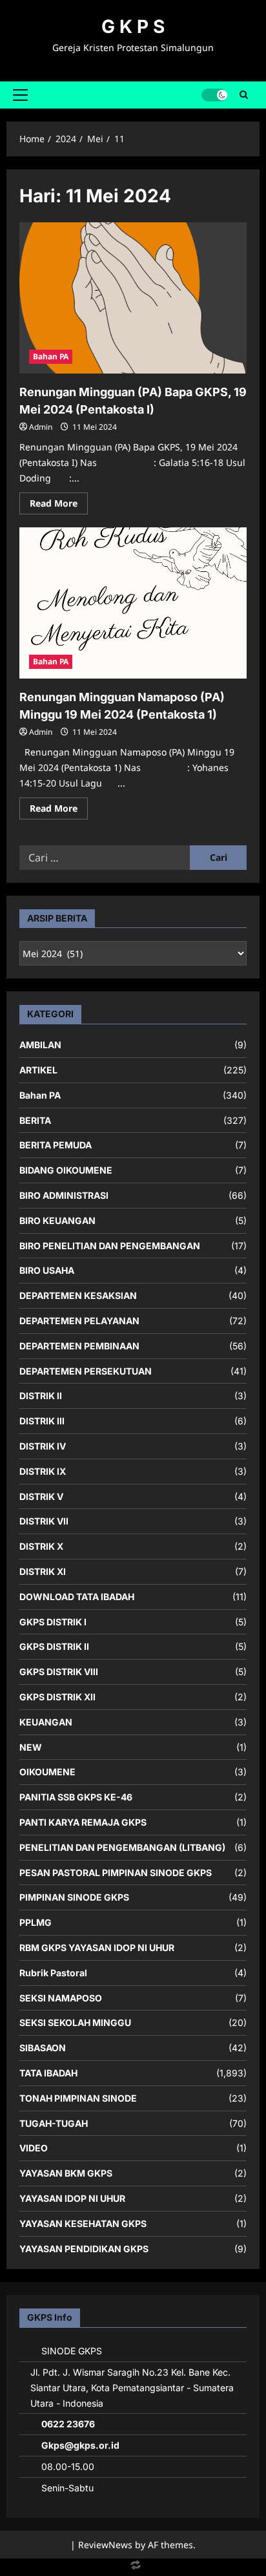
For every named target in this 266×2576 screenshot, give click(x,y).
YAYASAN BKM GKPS (66, 2173)
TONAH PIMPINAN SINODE (78, 2098)
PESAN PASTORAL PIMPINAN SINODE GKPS (116, 1873)
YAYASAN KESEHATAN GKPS (83, 2223)
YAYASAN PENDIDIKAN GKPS (84, 2249)
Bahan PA (51, 356)
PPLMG (36, 1922)
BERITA (35, 1120)
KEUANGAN (46, 1722)
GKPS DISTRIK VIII (59, 1672)
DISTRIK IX (43, 1471)
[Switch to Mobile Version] (133, 2568)
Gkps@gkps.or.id (80, 2445)
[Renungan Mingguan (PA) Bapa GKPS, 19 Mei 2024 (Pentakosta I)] (133, 298)
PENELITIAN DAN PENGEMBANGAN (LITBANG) (122, 1847)
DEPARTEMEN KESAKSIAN (78, 1295)
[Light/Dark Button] (214, 95)
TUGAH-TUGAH (54, 2123)
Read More (59, 505)
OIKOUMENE (47, 1772)
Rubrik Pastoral (53, 1973)
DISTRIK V (41, 1496)
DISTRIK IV (43, 1446)
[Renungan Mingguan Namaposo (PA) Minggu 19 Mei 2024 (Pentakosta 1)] (133, 603)
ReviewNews (105, 2545)
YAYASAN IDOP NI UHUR (72, 2198)
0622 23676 (68, 2424)
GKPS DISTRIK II (54, 1646)
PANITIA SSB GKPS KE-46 (76, 1797)
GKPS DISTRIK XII (57, 1697)
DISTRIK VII (44, 1521)
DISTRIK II (41, 1396)
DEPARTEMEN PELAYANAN (79, 1321)
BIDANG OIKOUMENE (66, 1170)
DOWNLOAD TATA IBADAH (77, 1597)
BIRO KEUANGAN (57, 1220)
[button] (20, 95)
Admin (41, 427)
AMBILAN (40, 1045)
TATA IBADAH (48, 2073)
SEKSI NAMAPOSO (61, 1998)
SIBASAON (43, 2048)
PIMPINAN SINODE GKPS (74, 1897)
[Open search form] (244, 95)
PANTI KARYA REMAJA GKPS (83, 1822)
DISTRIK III (42, 1421)
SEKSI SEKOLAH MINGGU (75, 2022)
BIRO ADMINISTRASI (64, 1195)
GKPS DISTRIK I (53, 1622)
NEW (31, 1747)
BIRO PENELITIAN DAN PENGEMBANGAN (110, 1246)
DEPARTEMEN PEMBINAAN (79, 1346)
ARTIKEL (38, 1070)
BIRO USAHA (47, 1270)
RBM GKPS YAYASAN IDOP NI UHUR (97, 1948)
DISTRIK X (41, 1546)
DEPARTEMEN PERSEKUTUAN (86, 1371)
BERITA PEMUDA (56, 1145)
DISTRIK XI (43, 1571)
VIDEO (34, 2148)
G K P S (133, 26)
